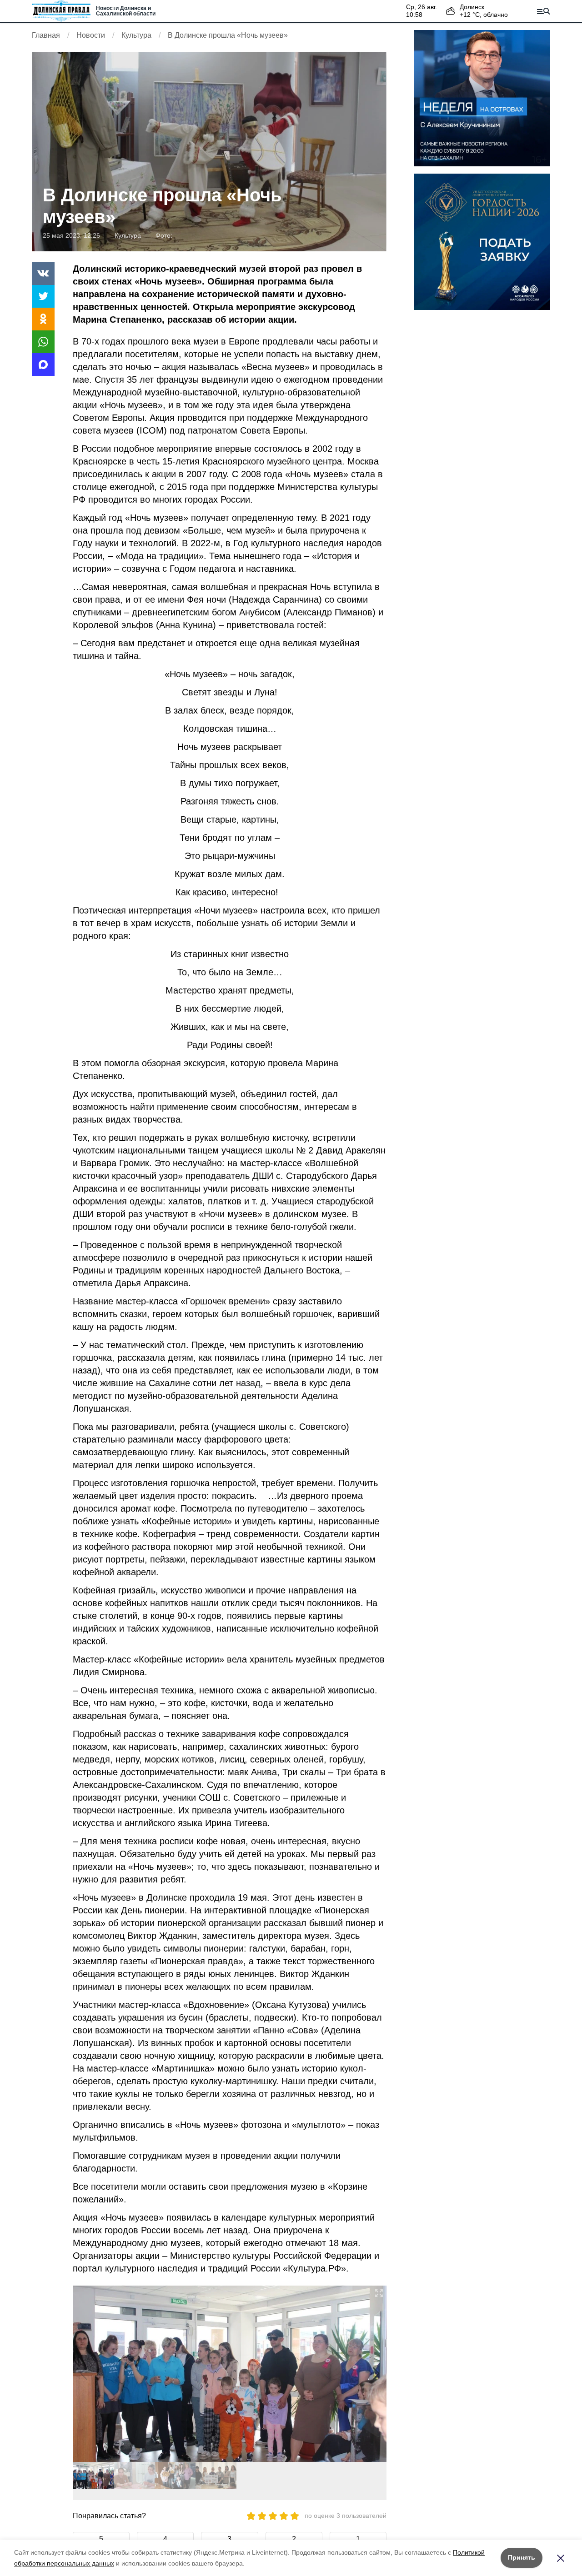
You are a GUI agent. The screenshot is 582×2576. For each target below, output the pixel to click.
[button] (376, 2374)
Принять (522, 2557)
